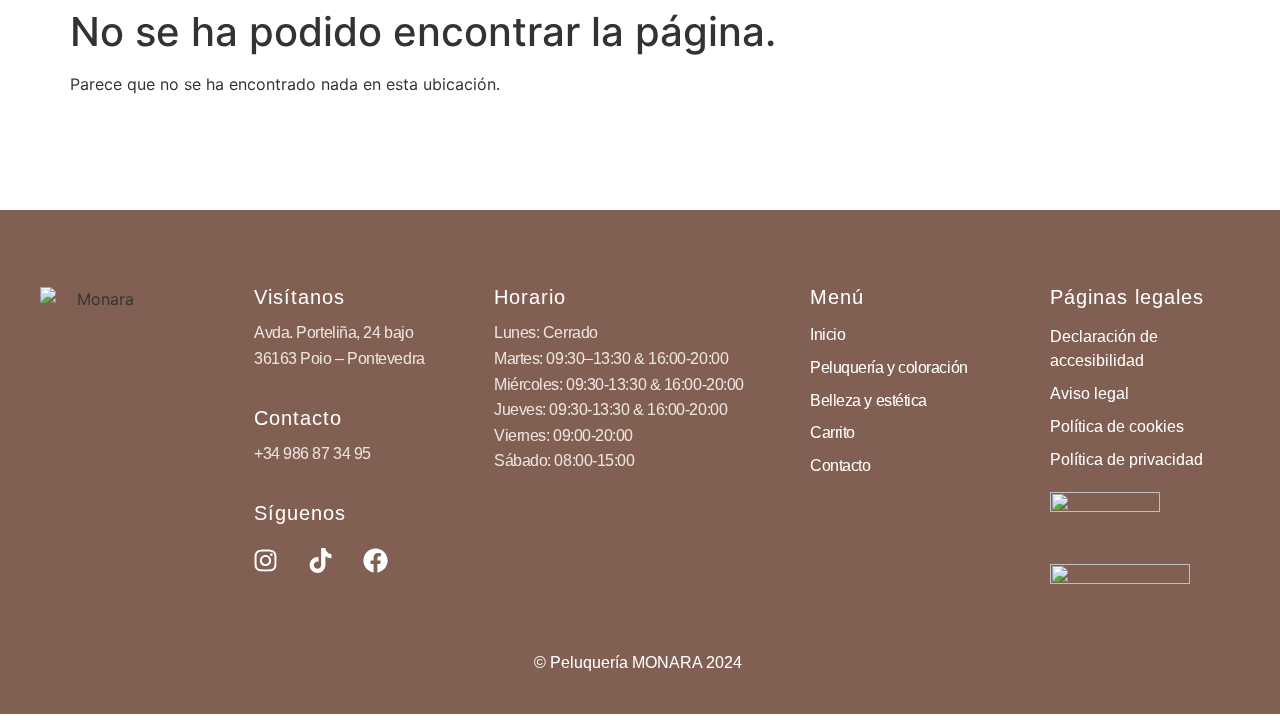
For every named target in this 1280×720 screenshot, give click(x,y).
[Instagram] (265, 561)
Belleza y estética (868, 400)
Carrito (832, 432)
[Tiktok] (320, 561)
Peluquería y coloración (889, 367)
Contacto (840, 465)
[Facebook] (375, 561)
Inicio (827, 334)
